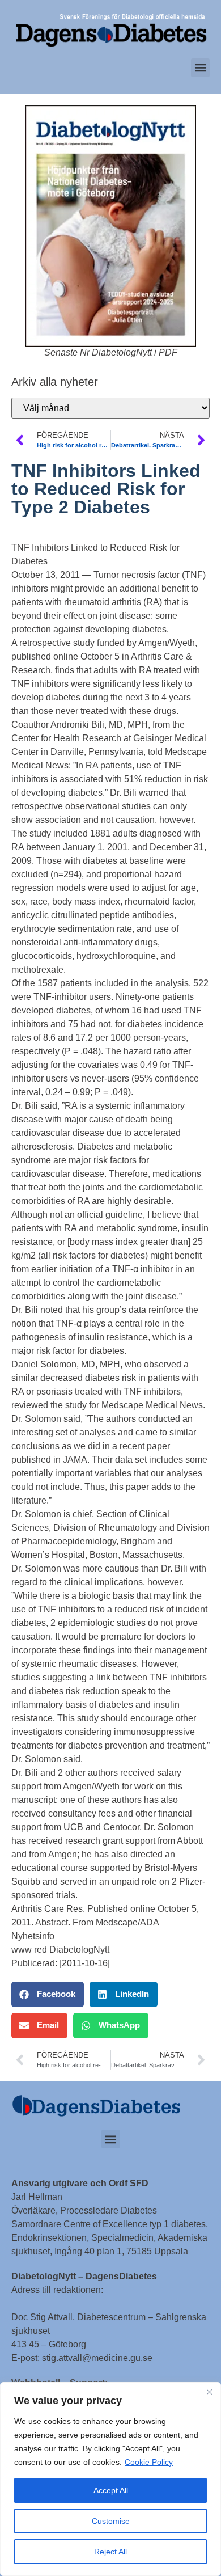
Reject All (110, 2552)
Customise (111, 2521)
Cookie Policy (149, 2462)
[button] (200, 68)
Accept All (111, 2490)
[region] (110, 2479)
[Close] (209, 2392)
